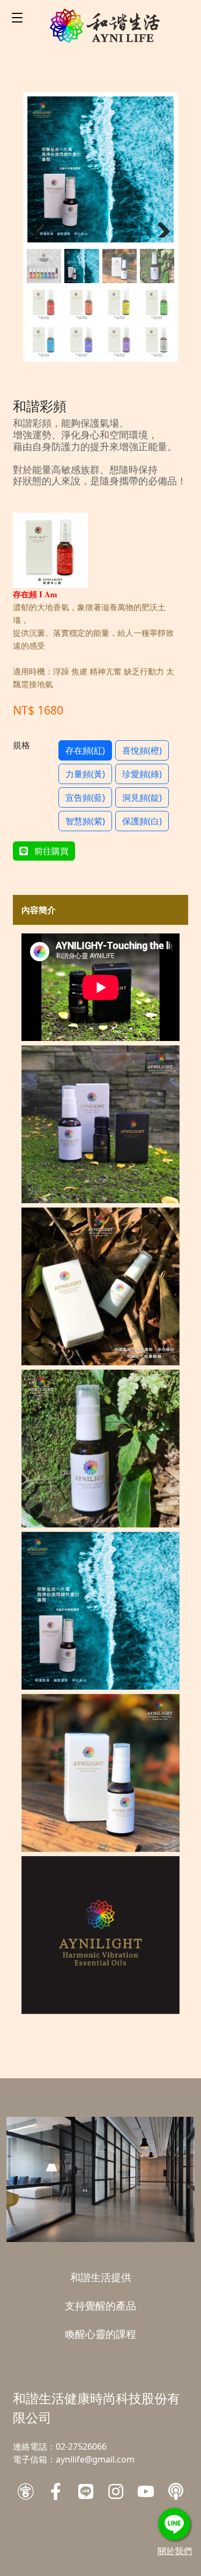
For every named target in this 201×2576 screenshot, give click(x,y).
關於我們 (175, 2551)
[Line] (86, 2491)
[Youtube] (146, 2491)
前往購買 (50, 851)
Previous (41, 227)
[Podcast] (176, 2491)
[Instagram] (116, 2491)
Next (160, 227)
